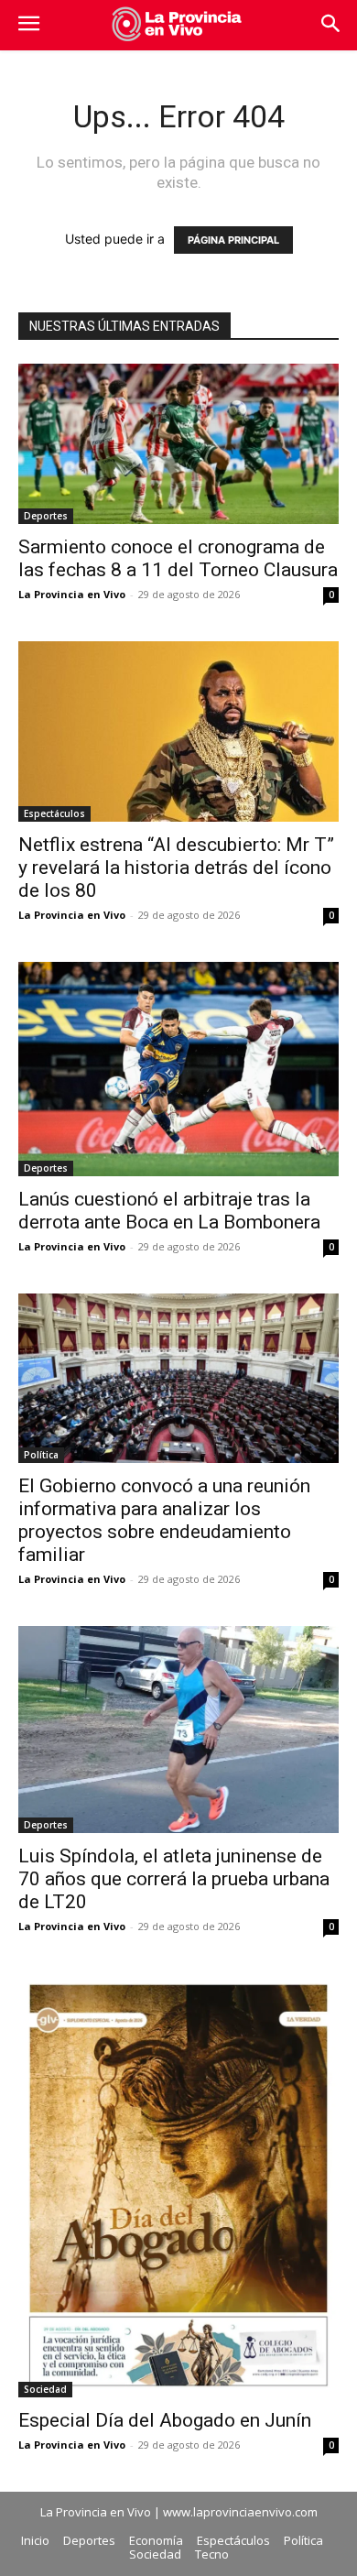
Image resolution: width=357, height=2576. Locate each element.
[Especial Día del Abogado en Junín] (178, 2185)
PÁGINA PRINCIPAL (233, 240)
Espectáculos (54, 813)
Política (41, 1455)
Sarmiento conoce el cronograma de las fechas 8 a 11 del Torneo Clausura (178, 558)
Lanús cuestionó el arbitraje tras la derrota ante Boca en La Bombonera (169, 1211)
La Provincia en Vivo (72, 594)
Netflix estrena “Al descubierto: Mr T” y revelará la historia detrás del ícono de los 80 (176, 868)
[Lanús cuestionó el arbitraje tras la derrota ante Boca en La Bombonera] (178, 1069)
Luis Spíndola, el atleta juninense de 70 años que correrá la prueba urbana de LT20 (174, 1879)
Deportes (46, 516)
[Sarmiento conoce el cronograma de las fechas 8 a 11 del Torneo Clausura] (178, 444)
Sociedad (45, 2389)
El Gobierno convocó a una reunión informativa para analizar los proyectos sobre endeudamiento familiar (164, 1520)
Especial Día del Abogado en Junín (165, 2420)
